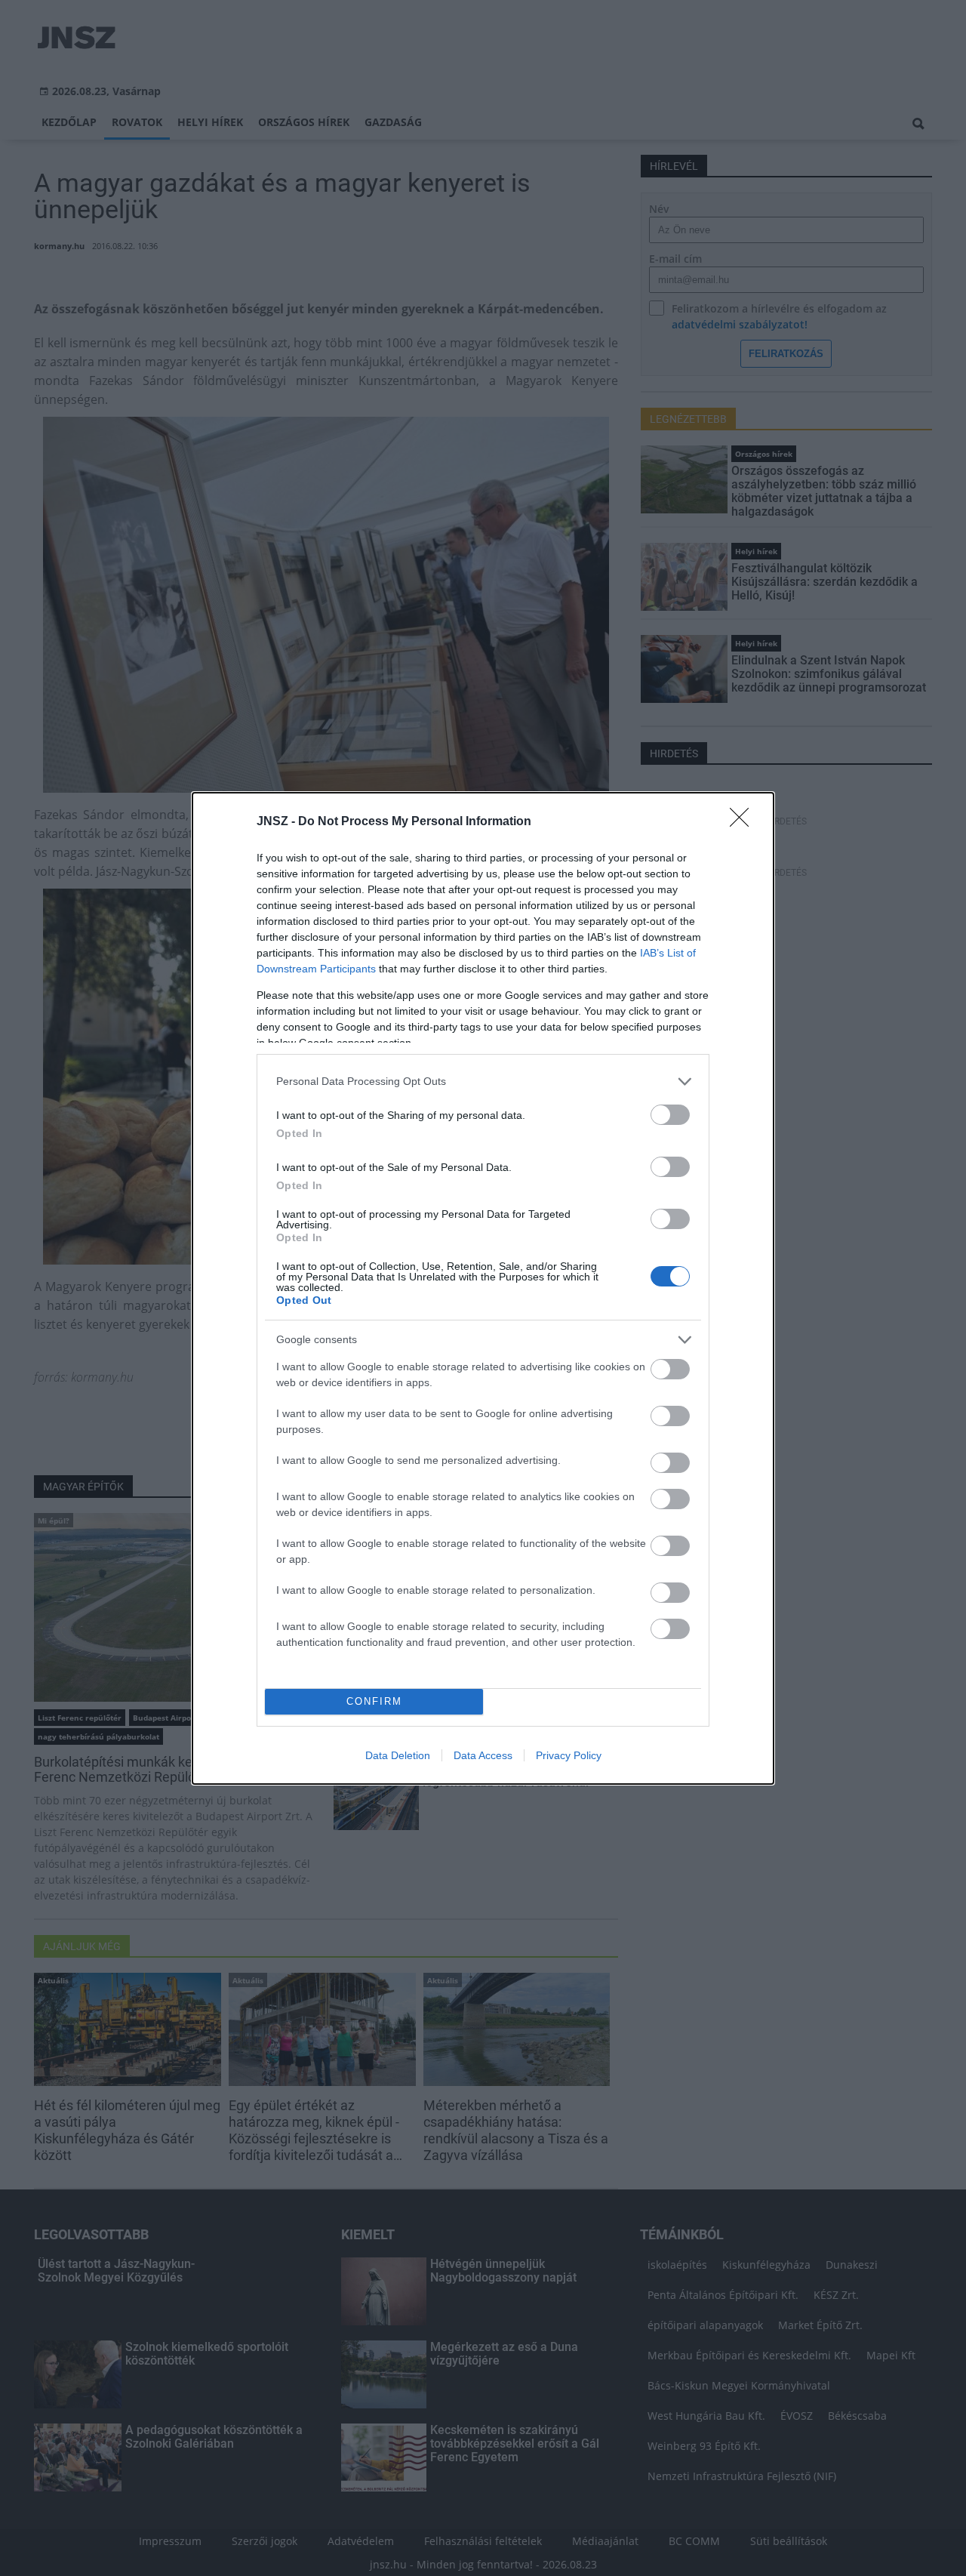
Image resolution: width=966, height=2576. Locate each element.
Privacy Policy (569, 1755)
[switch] (670, 1115)
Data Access (483, 1755)
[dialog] (483, 1288)
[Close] (744, 822)
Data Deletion (398, 1755)
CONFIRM (374, 1701)
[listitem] (483, 1082)
